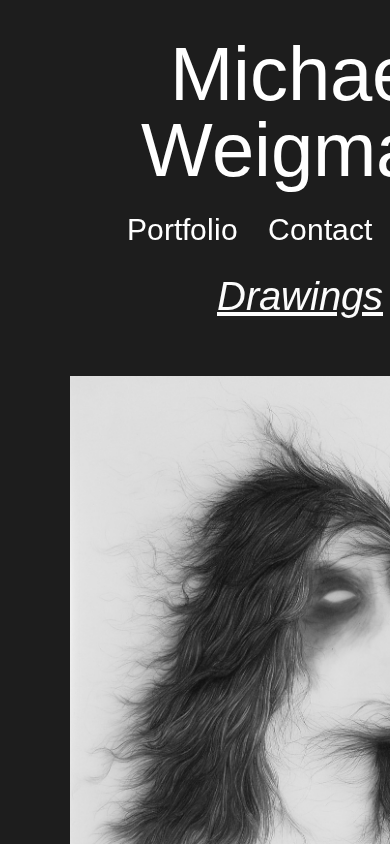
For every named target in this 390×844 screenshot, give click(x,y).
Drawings (300, 296)
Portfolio (182, 229)
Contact (320, 229)
